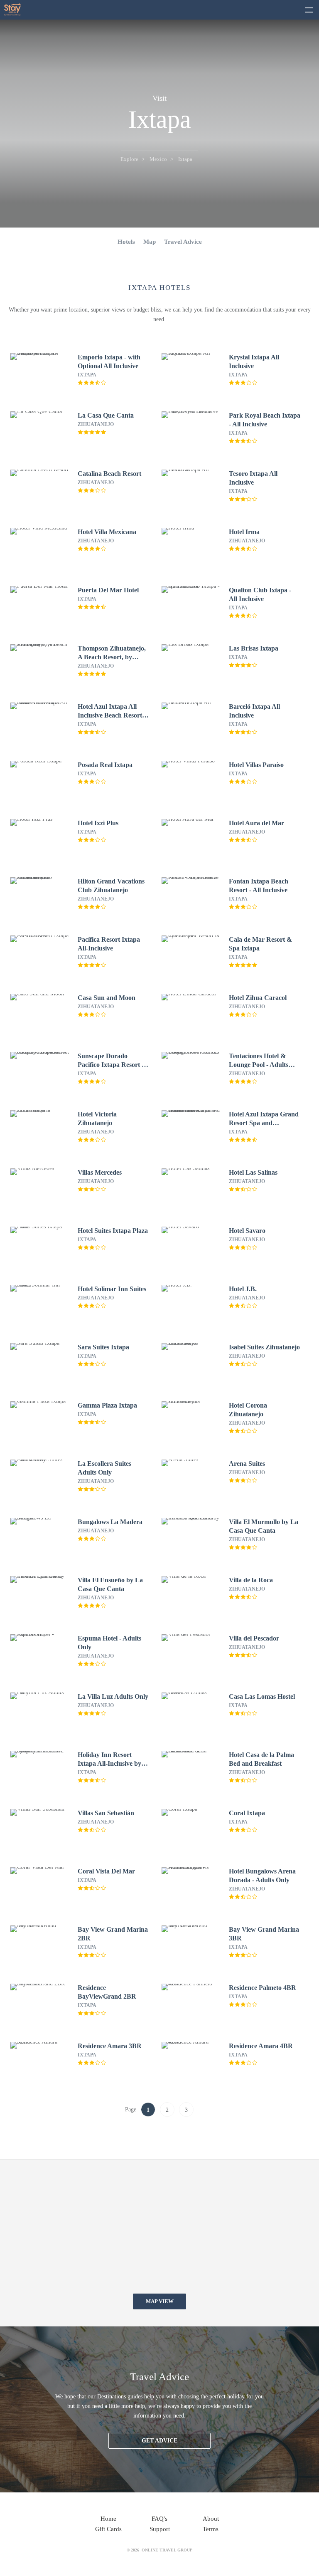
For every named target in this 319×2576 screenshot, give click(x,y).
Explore (129, 159)
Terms (211, 2529)
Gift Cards (108, 2529)
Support (160, 2529)
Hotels (126, 242)
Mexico (158, 159)
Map (150, 242)
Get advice (159, 2441)
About (211, 2519)
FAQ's (159, 2519)
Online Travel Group (167, 2550)
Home (108, 2519)
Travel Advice (183, 242)
